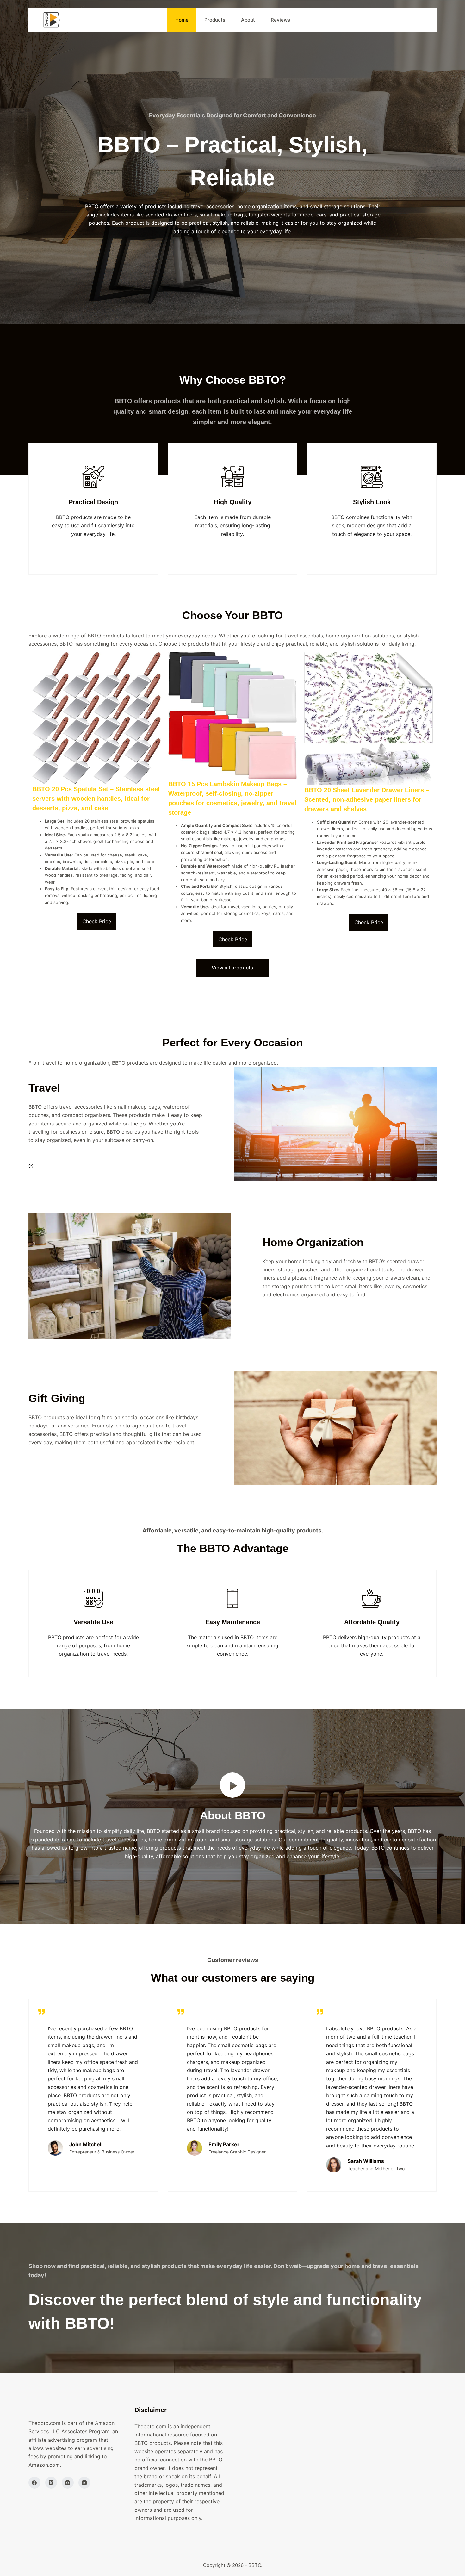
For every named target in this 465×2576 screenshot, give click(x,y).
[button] (232, 1785)
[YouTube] (84, 2483)
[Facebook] (34, 2483)
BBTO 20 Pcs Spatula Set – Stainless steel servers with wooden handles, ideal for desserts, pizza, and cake (96, 799)
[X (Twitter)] (51, 2483)
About (248, 20)
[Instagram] (68, 2483)
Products (215, 20)
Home (182, 20)
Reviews (280, 20)
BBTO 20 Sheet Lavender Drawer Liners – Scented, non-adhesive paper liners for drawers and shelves (367, 799)
